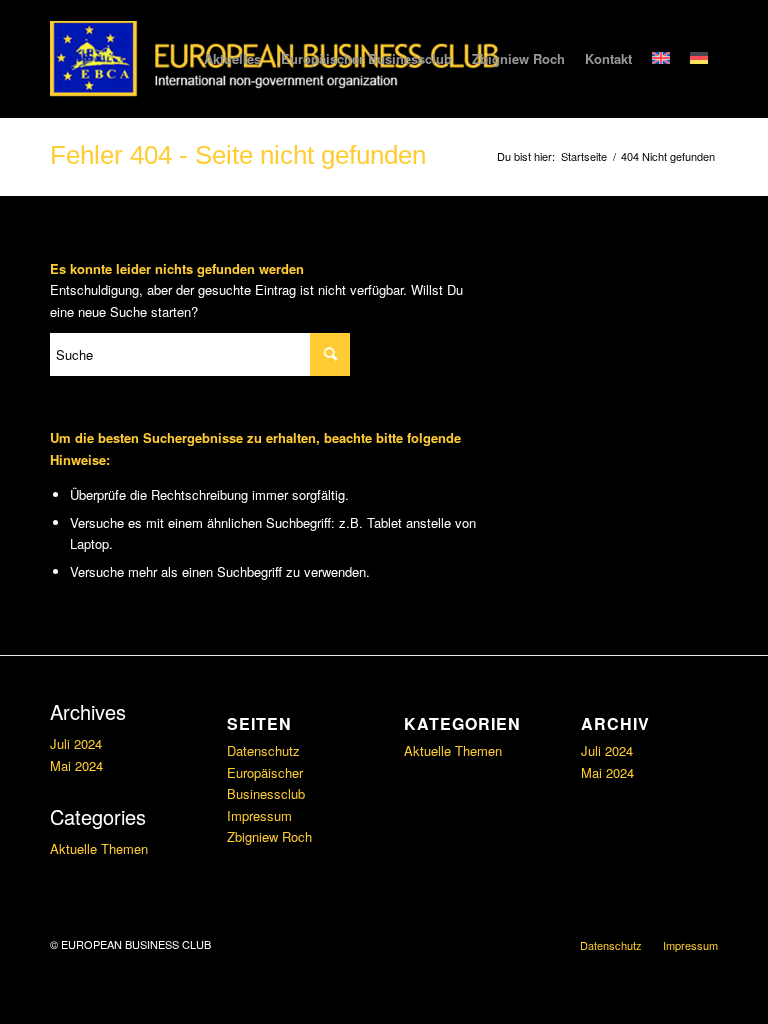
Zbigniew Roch (269, 836)
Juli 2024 (76, 743)
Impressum (259, 815)
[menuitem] (232, 59)
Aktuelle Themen (99, 848)
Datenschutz (263, 750)
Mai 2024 (76, 765)
